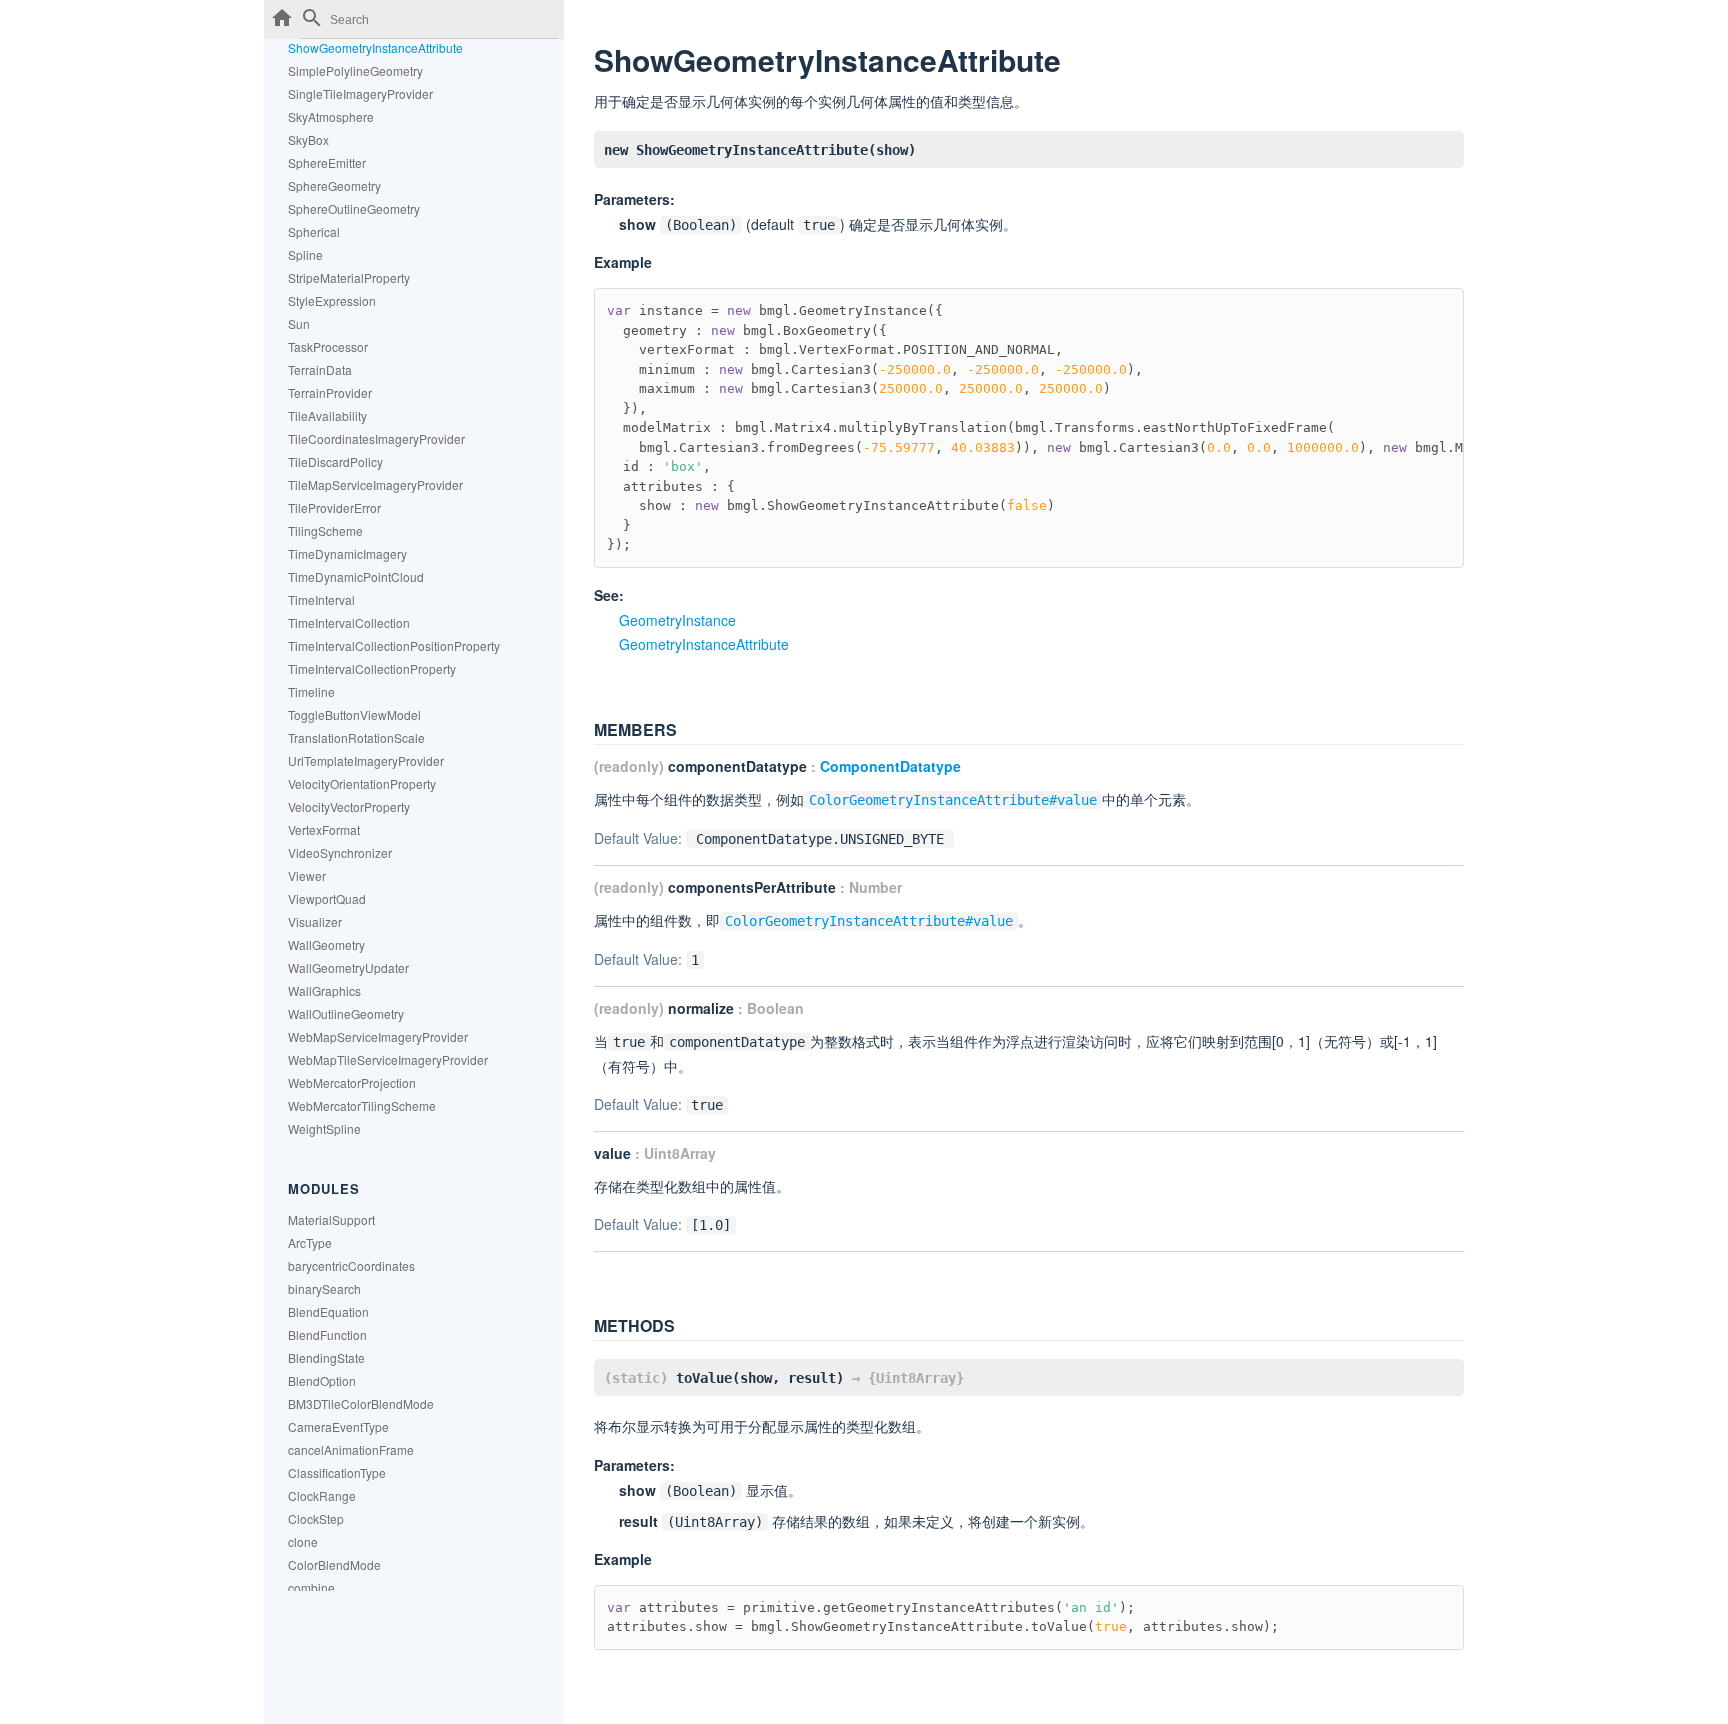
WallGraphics (324, 990)
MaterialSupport (331, 1219)
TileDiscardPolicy (335, 461)
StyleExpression (332, 300)
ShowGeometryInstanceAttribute (375, 47)
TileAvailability (327, 415)
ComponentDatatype (890, 766)
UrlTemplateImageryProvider (366, 760)
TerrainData (320, 369)
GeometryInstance (677, 620)
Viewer (307, 875)
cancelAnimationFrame (351, 1449)
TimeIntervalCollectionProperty (372, 668)
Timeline (311, 691)
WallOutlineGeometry (346, 1013)
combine (311, 1587)
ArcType (310, 1242)
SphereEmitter (327, 162)
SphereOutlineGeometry (354, 208)
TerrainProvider (330, 392)
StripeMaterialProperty (349, 277)
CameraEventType (338, 1426)
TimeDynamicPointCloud (356, 576)
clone (303, 1541)
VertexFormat (324, 829)
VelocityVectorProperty (349, 806)
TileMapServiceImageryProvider (375, 484)
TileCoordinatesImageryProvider (376, 438)
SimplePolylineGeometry (355, 70)
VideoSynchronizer (340, 852)
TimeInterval (321, 599)
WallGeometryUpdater (348, 967)
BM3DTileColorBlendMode (361, 1403)
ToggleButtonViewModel (354, 714)
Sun (299, 323)
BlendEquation (328, 1311)
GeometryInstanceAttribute (704, 644)
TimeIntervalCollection (349, 622)
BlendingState (326, 1357)
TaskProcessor (328, 346)
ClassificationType (337, 1472)
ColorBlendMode (334, 1564)
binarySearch (324, 1288)
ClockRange (322, 1495)
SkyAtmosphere (331, 116)
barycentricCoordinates (351, 1265)
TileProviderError (334, 507)
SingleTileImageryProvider (360, 93)
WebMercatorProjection (352, 1082)
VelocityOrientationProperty (362, 783)
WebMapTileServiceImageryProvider (388, 1059)
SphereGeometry (334, 185)
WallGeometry (326, 944)
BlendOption (322, 1380)
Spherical (314, 231)
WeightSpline (324, 1128)
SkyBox (308, 139)
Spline (305, 254)
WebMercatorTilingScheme (362, 1105)
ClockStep (316, 1518)
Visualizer (315, 921)
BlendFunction (327, 1334)
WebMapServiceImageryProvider (378, 1036)
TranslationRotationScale (356, 737)
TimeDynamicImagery (347, 553)
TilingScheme (325, 530)
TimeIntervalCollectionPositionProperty (394, 645)
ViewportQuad (327, 898)
